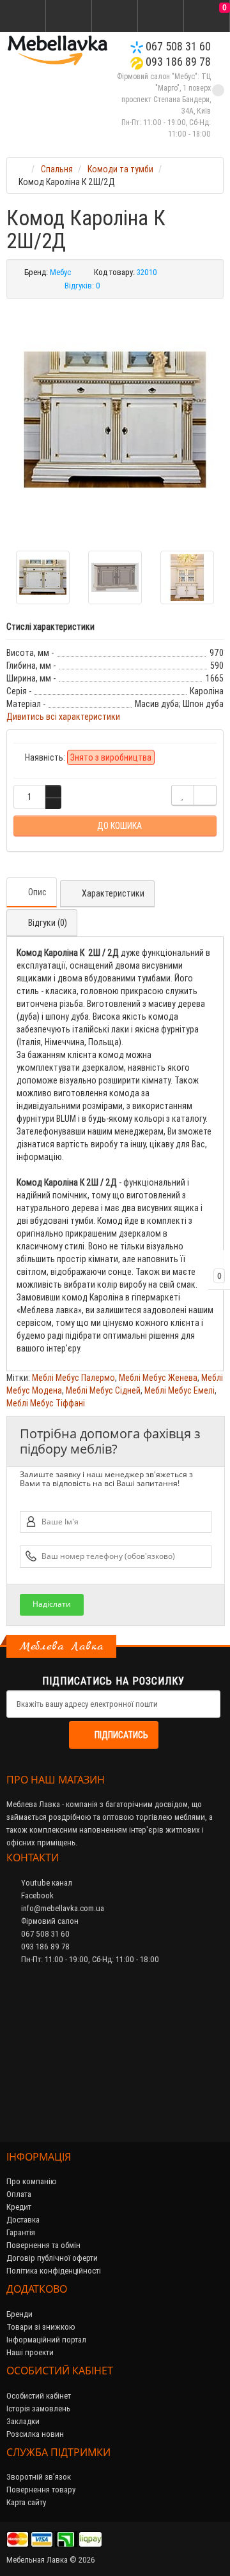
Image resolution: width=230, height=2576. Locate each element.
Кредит (19, 2207)
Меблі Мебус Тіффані (46, 1403)
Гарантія (21, 2232)
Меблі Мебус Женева (158, 1378)
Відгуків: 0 (82, 286)
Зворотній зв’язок (39, 2477)
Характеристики (113, 893)
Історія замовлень (38, 2408)
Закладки (23, 2421)
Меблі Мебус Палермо (73, 1378)
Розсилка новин (35, 2434)
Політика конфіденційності (54, 2271)
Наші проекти (30, 2352)
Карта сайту (26, 2502)
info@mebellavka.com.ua (62, 1908)
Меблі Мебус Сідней (103, 1390)
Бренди (19, 2314)
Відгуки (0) (48, 923)
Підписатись (121, 1735)
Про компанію (32, 2181)
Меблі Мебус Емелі (180, 1390)
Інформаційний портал (46, 2340)
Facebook (36, 1895)
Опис (37, 892)
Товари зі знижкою (41, 2327)
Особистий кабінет (39, 2396)
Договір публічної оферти (52, 2258)
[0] (207, 17)
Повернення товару (41, 2490)
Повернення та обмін (43, 2245)
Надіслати (52, 1604)
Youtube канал (46, 1883)
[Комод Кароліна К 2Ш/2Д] (115, 420)
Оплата (19, 2194)
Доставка (23, 2220)
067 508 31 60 (177, 46)
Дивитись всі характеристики (63, 717)
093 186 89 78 (177, 62)
